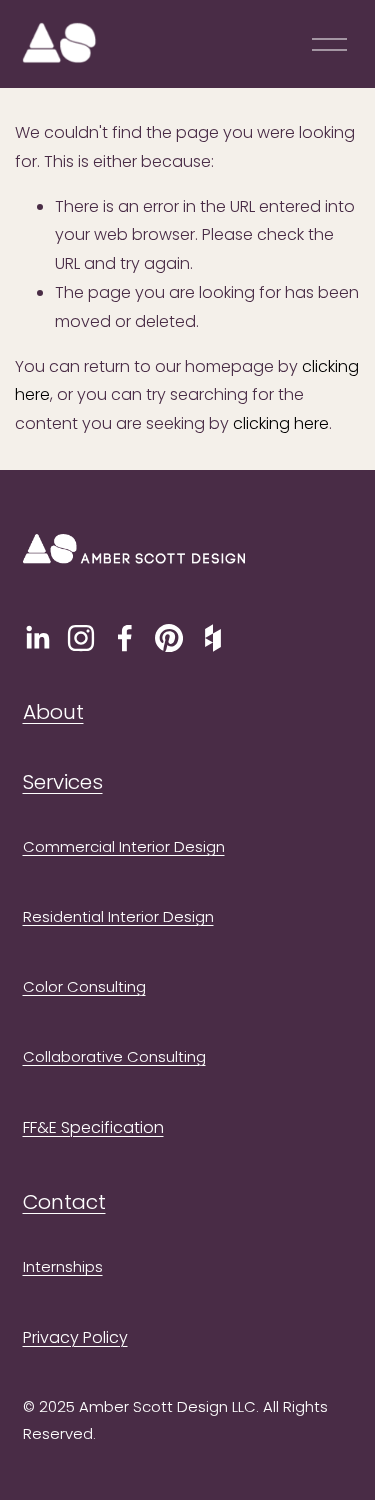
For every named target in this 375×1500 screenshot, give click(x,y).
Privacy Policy (75, 1337)
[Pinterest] (169, 638)
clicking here (281, 423)
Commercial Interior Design (124, 846)
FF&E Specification (93, 1127)
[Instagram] (81, 638)
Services (63, 782)
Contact (64, 1202)
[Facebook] (125, 638)
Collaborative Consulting (114, 1056)
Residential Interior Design (118, 916)
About (53, 712)
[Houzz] (213, 638)
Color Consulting (84, 986)
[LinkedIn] (37, 638)
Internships (63, 1266)
